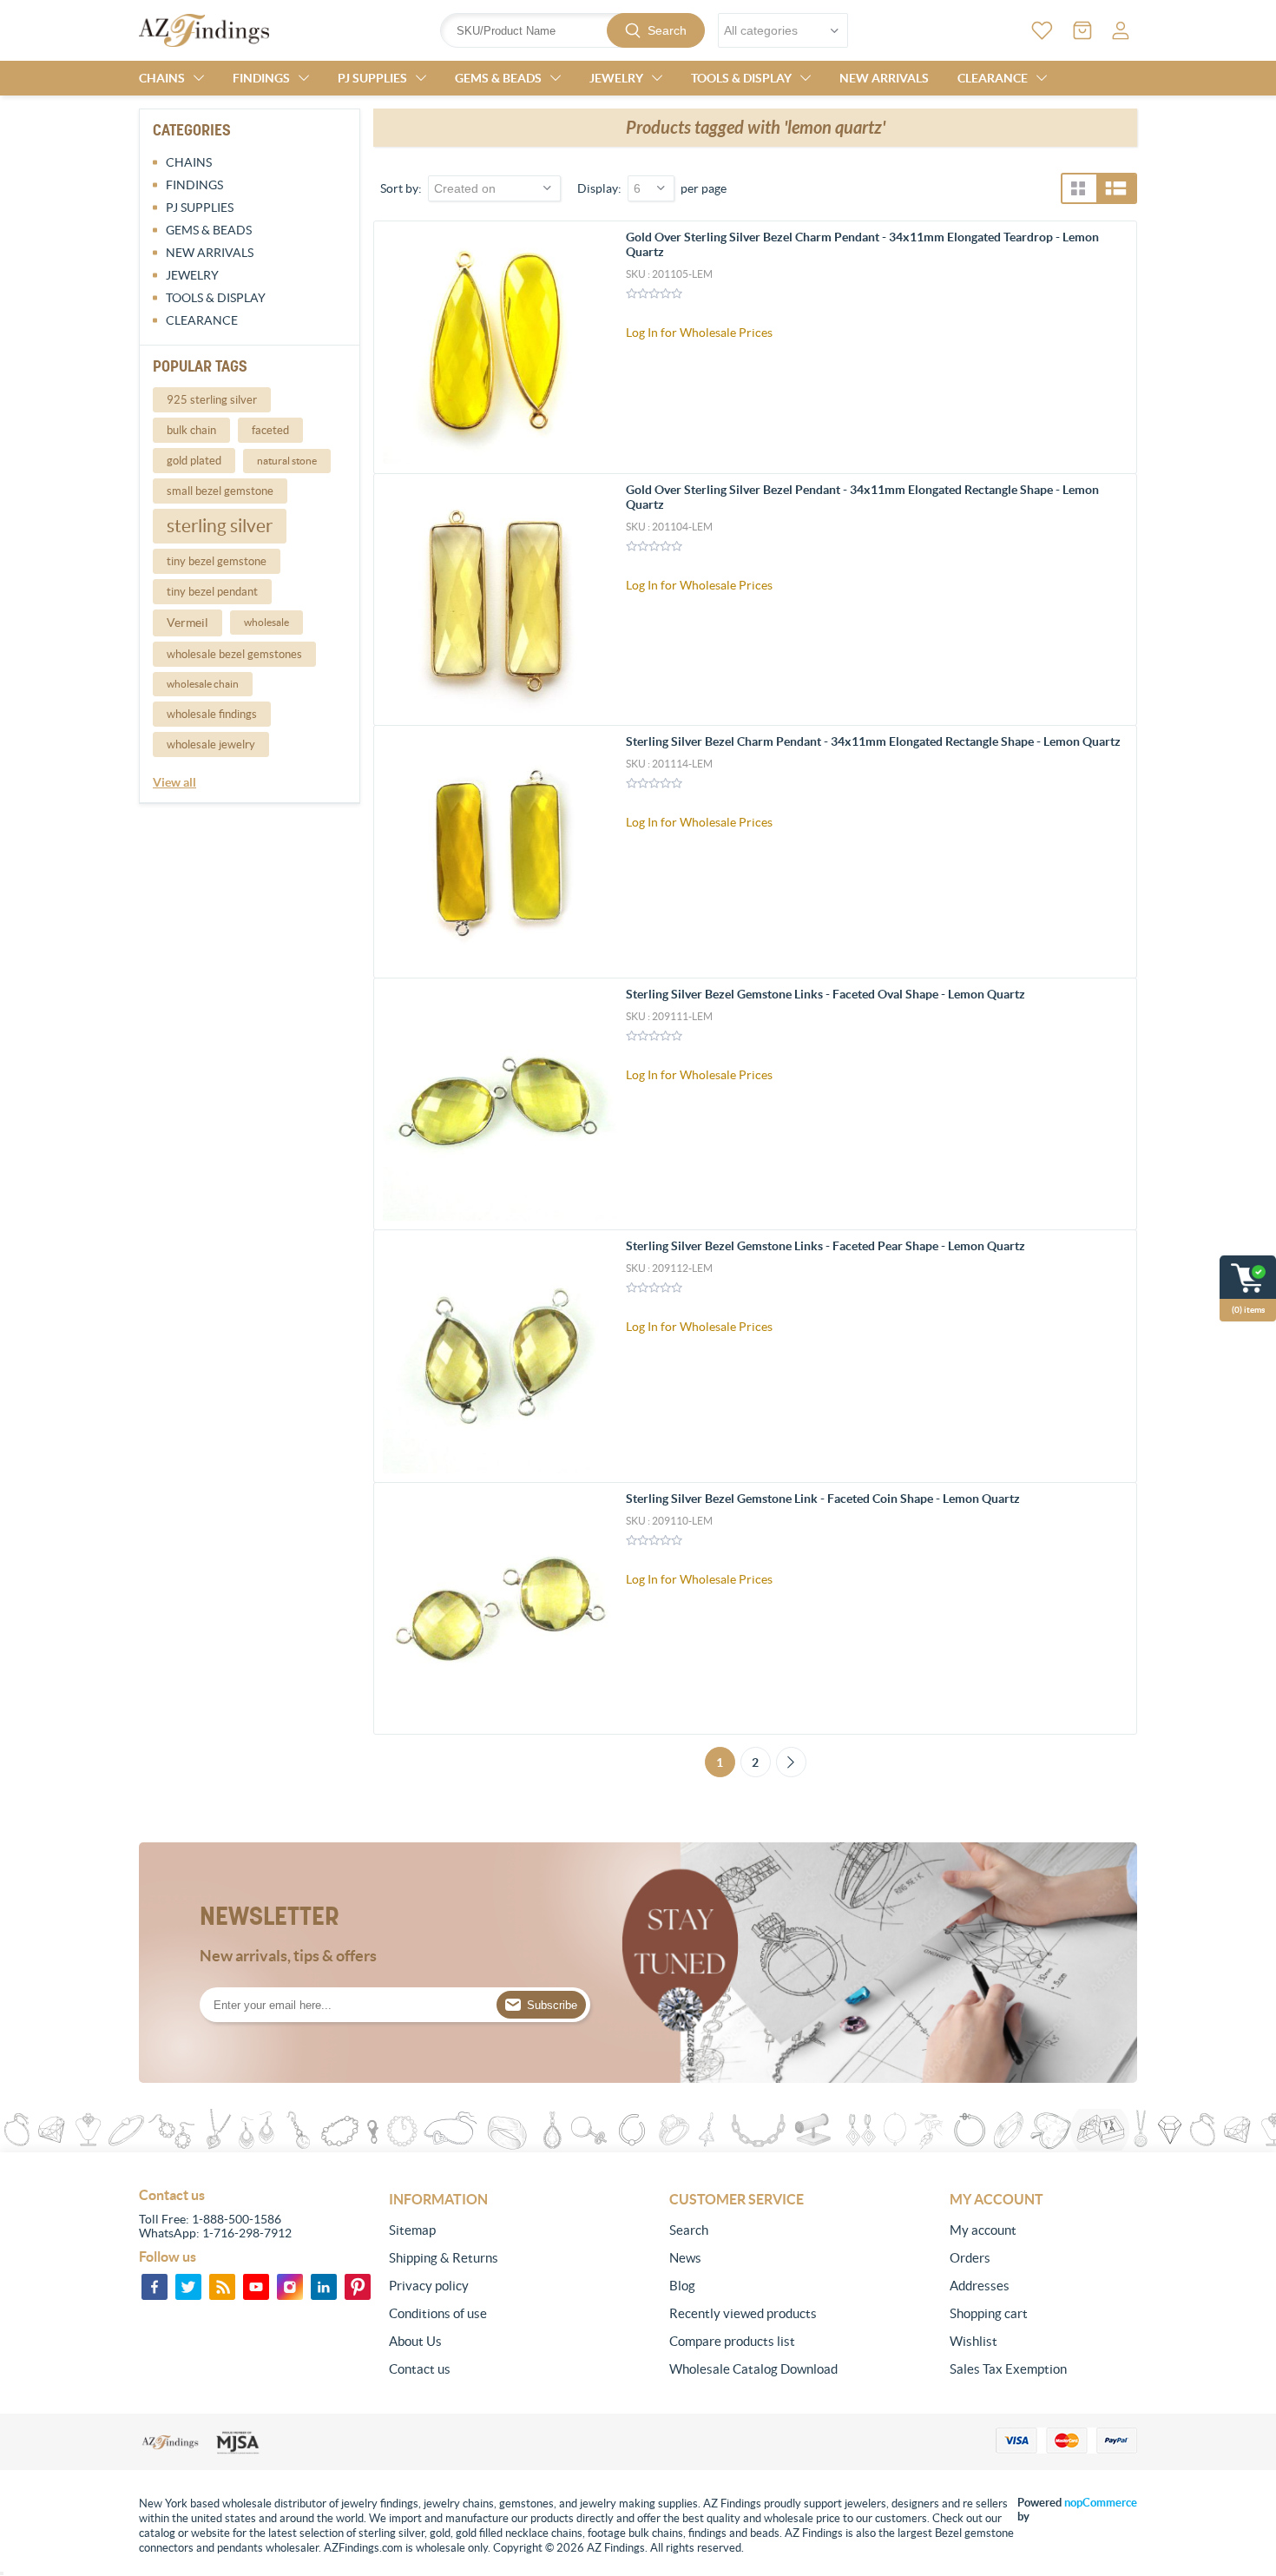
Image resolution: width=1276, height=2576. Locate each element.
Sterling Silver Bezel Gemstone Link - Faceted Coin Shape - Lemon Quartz (823, 1499)
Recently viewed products (743, 2313)
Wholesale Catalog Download (753, 2369)
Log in (1121, 30)
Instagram (290, 2287)
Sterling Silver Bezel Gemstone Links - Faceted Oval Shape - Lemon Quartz (825, 994)
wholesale (266, 622)
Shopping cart (989, 2313)
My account (983, 2230)
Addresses (980, 2286)
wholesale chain (203, 684)
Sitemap (412, 2230)
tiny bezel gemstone (217, 561)
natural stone (287, 461)
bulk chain (191, 430)
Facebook (155, 2287)
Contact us (420, 2369)
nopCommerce (1101, 2503)
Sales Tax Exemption (1008, 2369)
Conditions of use (438, 2313)
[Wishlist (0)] (1042, 30)
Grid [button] (1078, 188)
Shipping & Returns (444, 2258)
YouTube (256, 2287)
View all (174, 782)
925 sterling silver (212, 400)
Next (791, 1762)
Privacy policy (429, 2286)
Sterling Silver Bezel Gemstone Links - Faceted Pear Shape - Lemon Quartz (825, 1246)
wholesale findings (212, 714)
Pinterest (358, 2287)
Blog (682, 2286)
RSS (222, 2287)
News (685, 2258)
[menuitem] (483, 2230)
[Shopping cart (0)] (1082, 30)
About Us (415, 2341)
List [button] (1116, 188)
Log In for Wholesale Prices (699, 333)
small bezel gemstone (220, 491)
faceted (270, 430)
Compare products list (732, 2341)
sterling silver (220, 526)
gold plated (194, 461)
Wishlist (973, 2341)
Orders (970, 2258)
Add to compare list (1114, 343)
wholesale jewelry (211, 744)
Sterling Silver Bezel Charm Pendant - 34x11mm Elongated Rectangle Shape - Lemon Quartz (873, 741)
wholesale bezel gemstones (234, 654)
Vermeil (187, 623)
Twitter (188, 2287)
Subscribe (552, 2005)
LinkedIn (324, 2287)
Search (667, 30)
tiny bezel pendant (212, 592)
